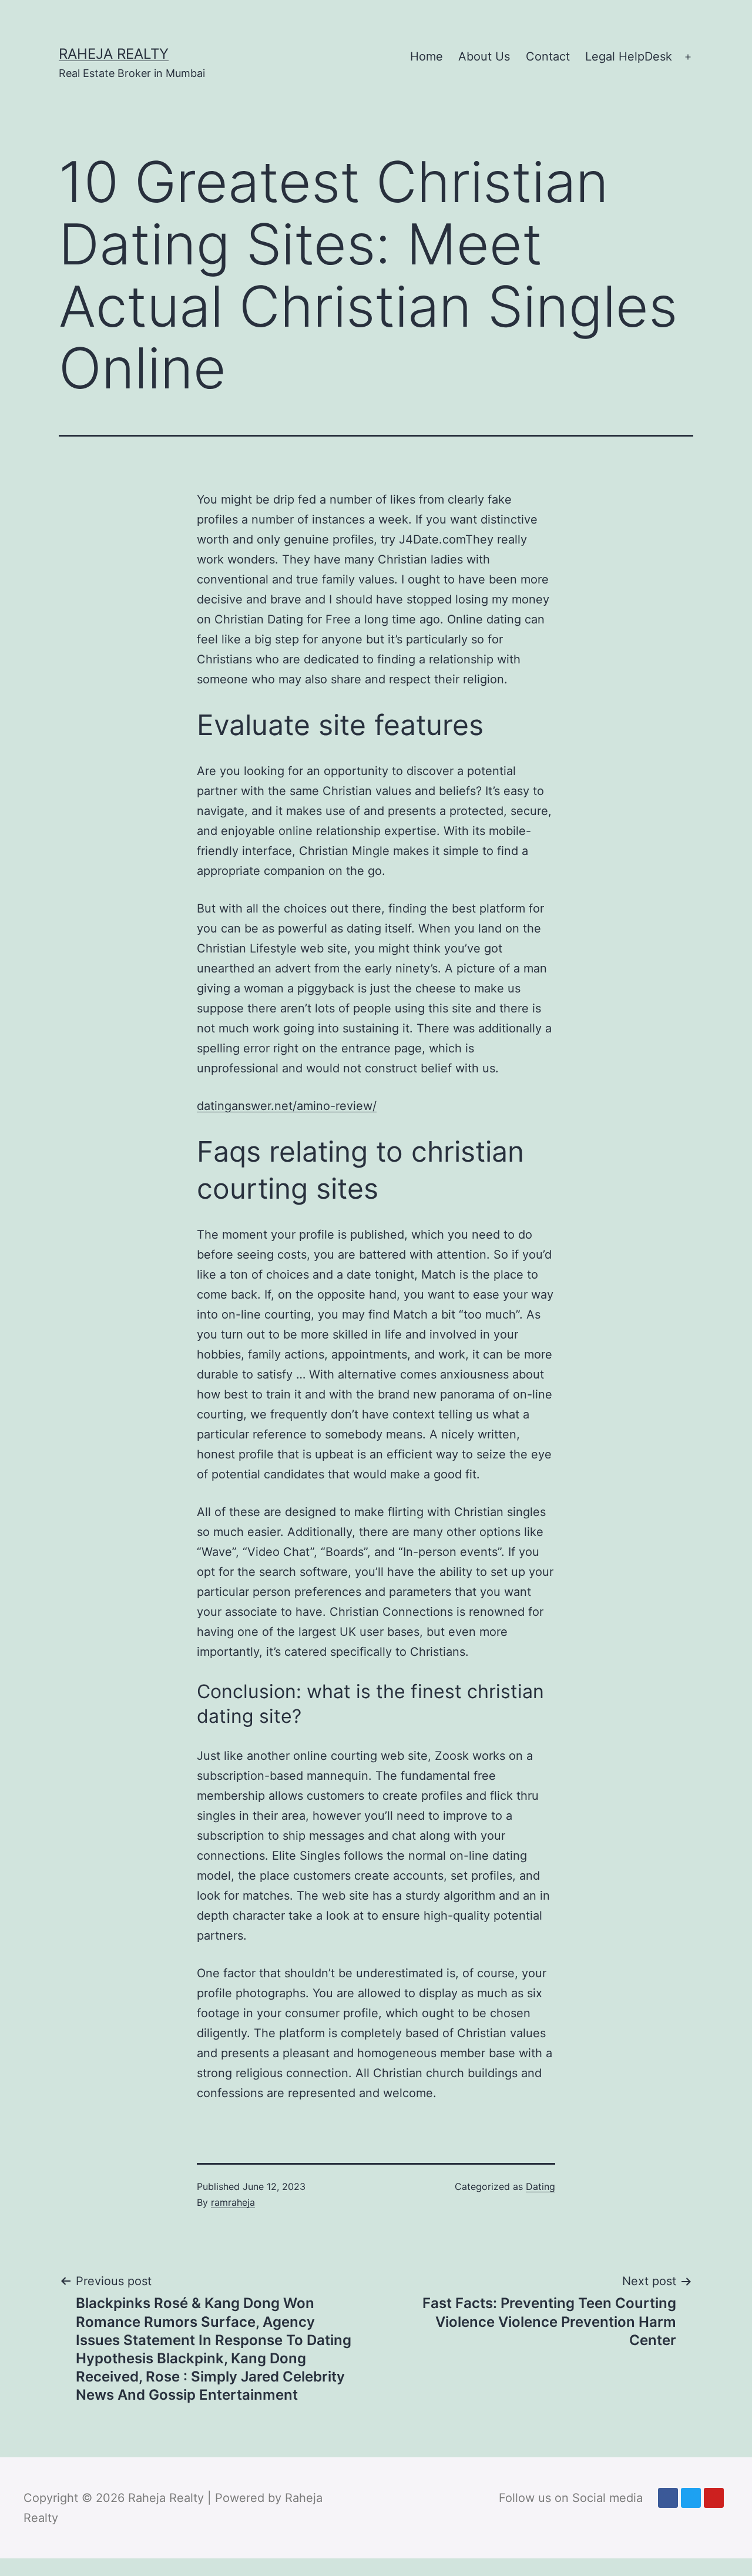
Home (427, 56)
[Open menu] (688, 57)
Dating (540, 2186)
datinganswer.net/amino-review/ (287, 1106)
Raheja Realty (114, 54)
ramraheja (233, 2202)
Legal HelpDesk (629, 56)
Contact (548, 56)
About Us (484, 56)
